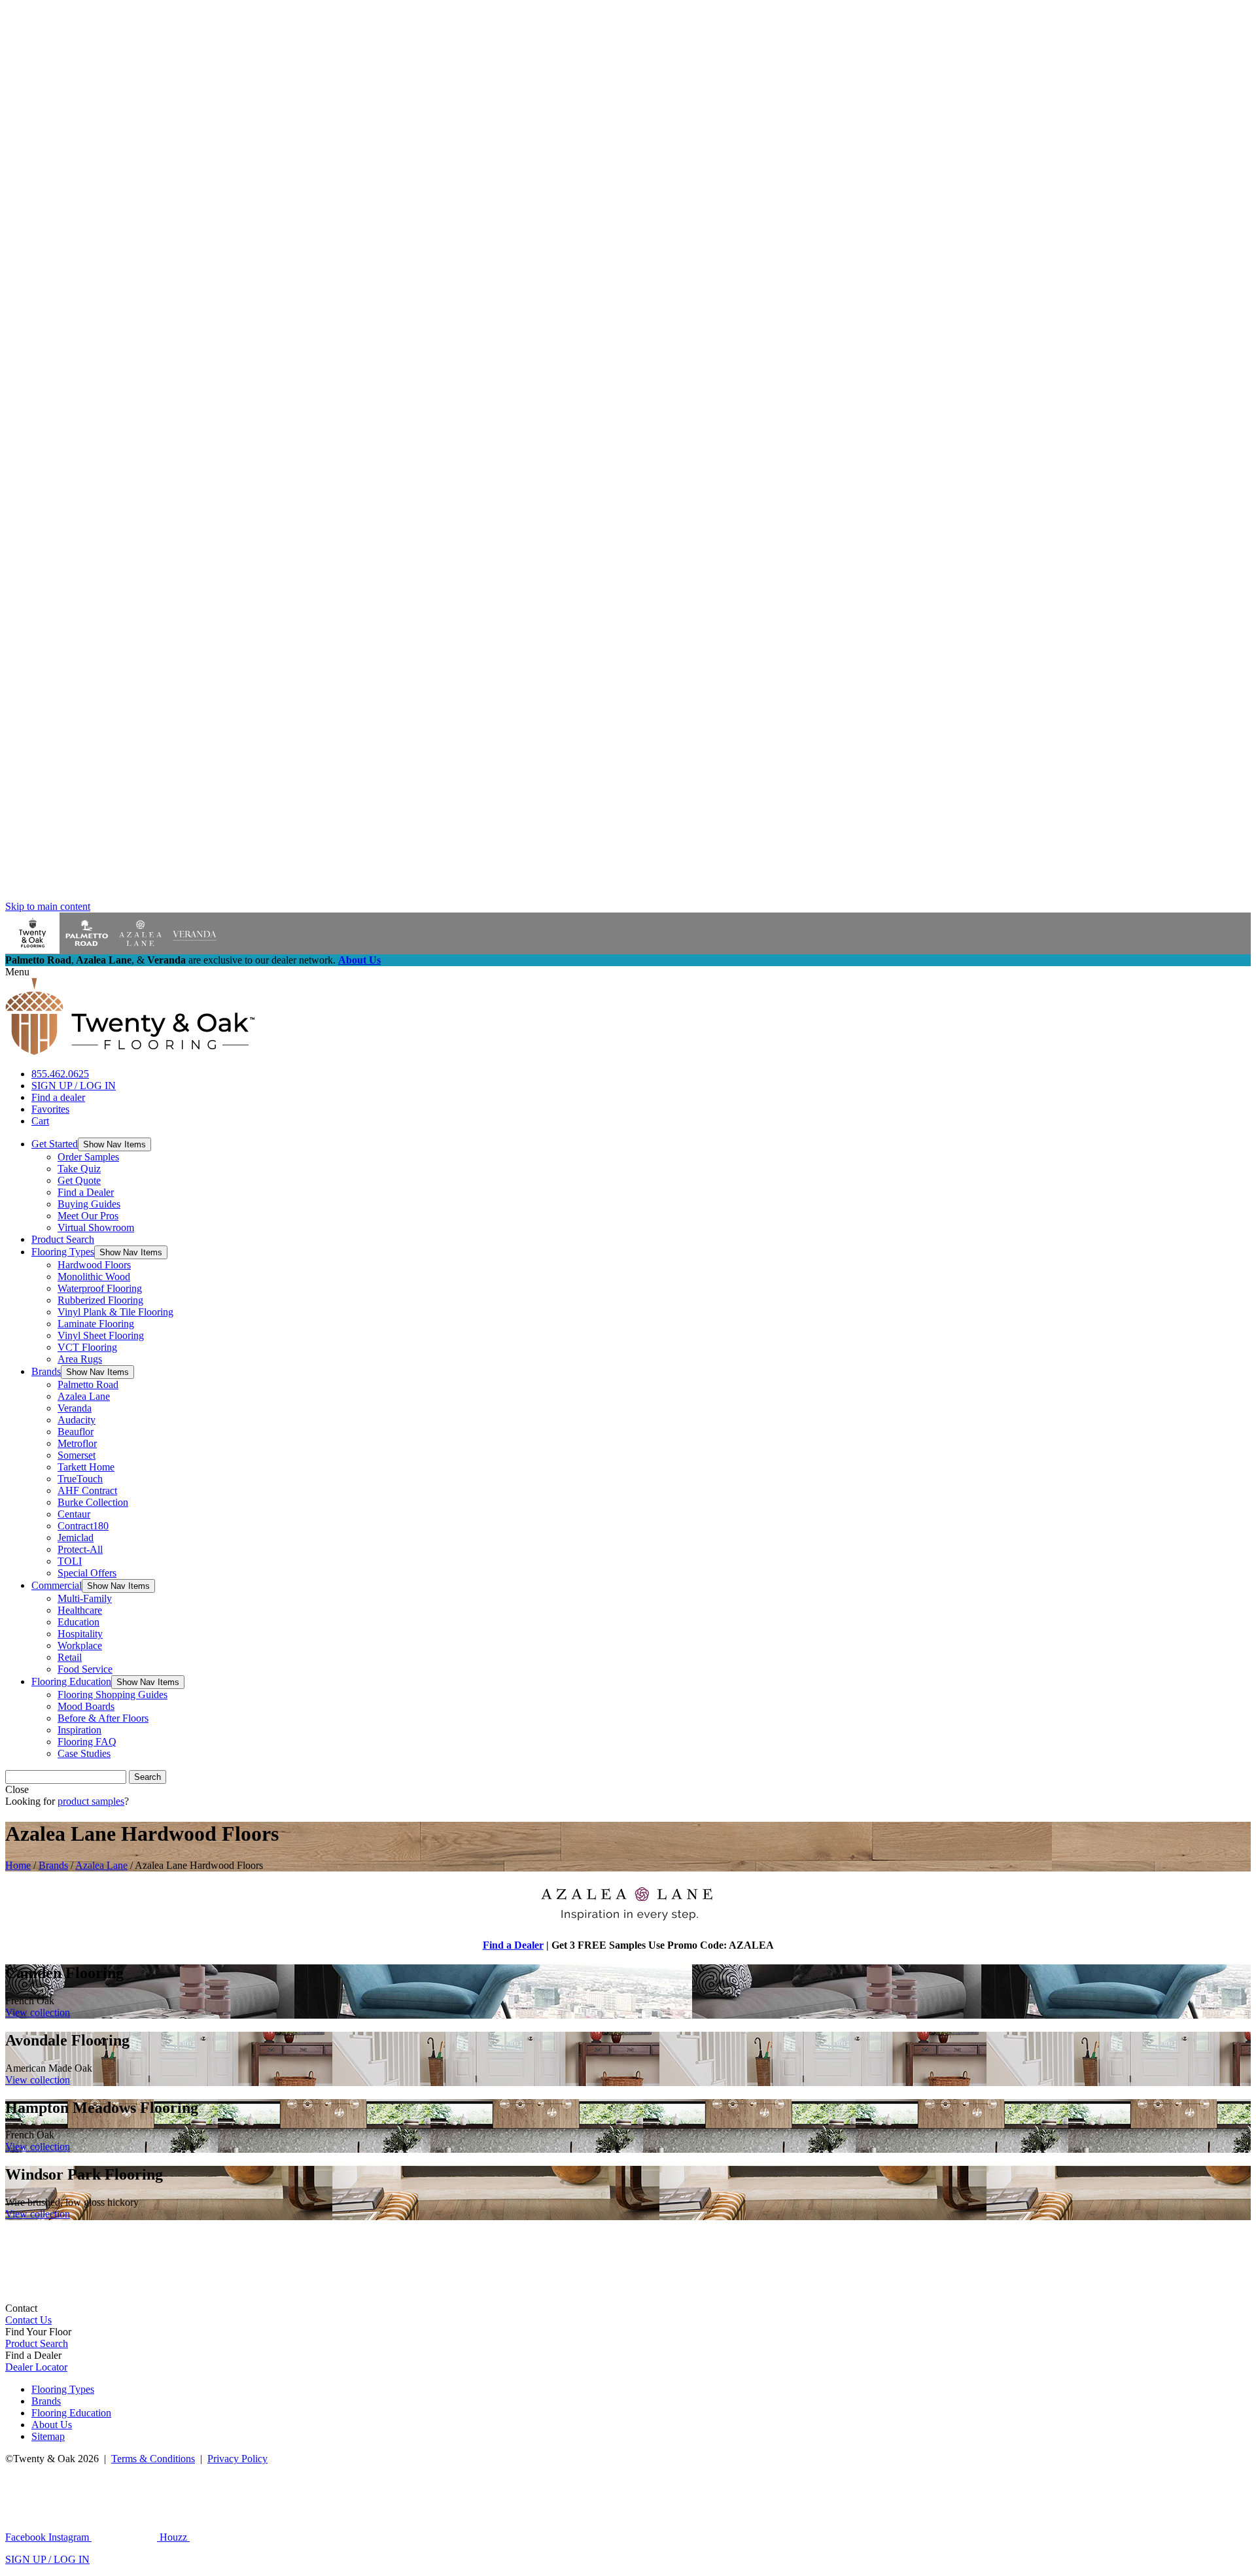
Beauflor (76, 1432)
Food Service (85, 1669)
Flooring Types (63, 1252)
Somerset (77, 1455)
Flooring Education (71, 1681)
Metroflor (77, 1443)
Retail (70, 1657)
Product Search (63, 1239)
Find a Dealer (86, 1192)
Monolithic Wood (94, 1277)
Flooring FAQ (87, 1742)
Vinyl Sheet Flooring (101, 1335)
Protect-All (80, 1549)
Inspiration (79, 1730)
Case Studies (84, 1753)
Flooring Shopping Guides (113, 1695)
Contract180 (83, 1526)
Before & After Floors (103, 1718)
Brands (46, 1371)
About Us (359, 960)
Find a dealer (58, 1097)
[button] (114, 1144)
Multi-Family (85, 1598)
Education (78, 1622)
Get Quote (79, 1180)
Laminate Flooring (96, 1324)
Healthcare (80, 1610)
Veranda (75, 1408)
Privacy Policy (237, 2459)
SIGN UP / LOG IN (74, 1086)
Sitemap (48, 2436)
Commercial (57, 1585)
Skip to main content (48, 906)
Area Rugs (80, 1359)
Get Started (55, 1144)
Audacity (77, 1420)
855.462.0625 (60, 1074)
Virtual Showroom (96, 1227)
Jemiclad (76, 1538)
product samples (91, 1801)
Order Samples (88, 1157)
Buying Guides (89, 1204)
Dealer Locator (36, 2367)
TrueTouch (80, 1479)
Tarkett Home (86, 1467)
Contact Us (28, 2320)
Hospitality (80, 1634)
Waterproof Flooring (100, 1288)
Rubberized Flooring (100, 1300)
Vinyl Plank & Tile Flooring (115, 1312)
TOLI (70, 1561)
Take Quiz (79, 1169)
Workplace (80, 1645)
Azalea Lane (84, 1396)
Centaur (74, 1514)
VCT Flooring (87, 1347)
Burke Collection (93, 1502)
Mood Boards (86, 1706)
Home (18, 1865)
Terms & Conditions (153, 2459)
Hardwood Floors (94, 1265)
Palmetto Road (88, 1384)
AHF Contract (87, 1490)
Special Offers (87, 1573)
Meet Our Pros (88, 1216)
